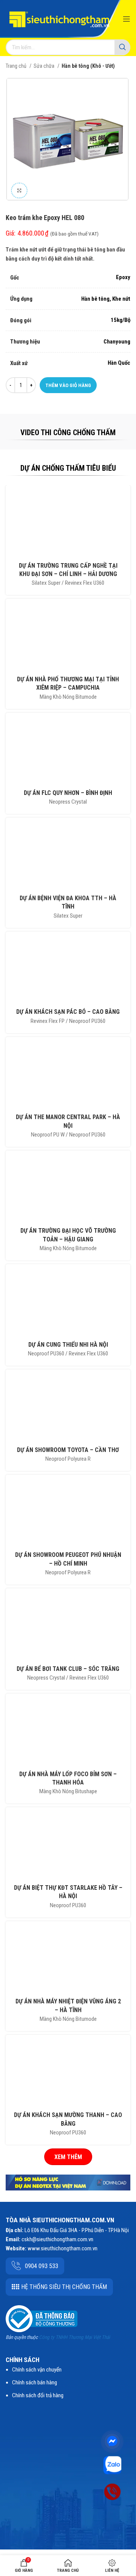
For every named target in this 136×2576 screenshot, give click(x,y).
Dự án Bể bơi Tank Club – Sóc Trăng (68, 1669)
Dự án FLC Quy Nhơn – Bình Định (68, 793)
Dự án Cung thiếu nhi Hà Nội (68, 1345)
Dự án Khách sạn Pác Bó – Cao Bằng (68, 1012)
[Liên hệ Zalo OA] (112, 2465)
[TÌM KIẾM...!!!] (122, 47)
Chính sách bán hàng (35, 2382)
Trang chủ (17, 66)
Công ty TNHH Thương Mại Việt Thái (74, 2337)
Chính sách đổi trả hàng (38, 2395)
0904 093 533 (42, 2266)
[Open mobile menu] (127, 19)
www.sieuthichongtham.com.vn (63, 2248)
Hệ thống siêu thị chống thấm (64, 2287)
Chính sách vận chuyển (37, 2370)
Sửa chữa (45, 66)
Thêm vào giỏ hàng (68, 385)
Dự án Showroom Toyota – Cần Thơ (68, 1450)
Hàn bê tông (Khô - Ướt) (88, 66)
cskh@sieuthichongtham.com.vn (57, 2239)
